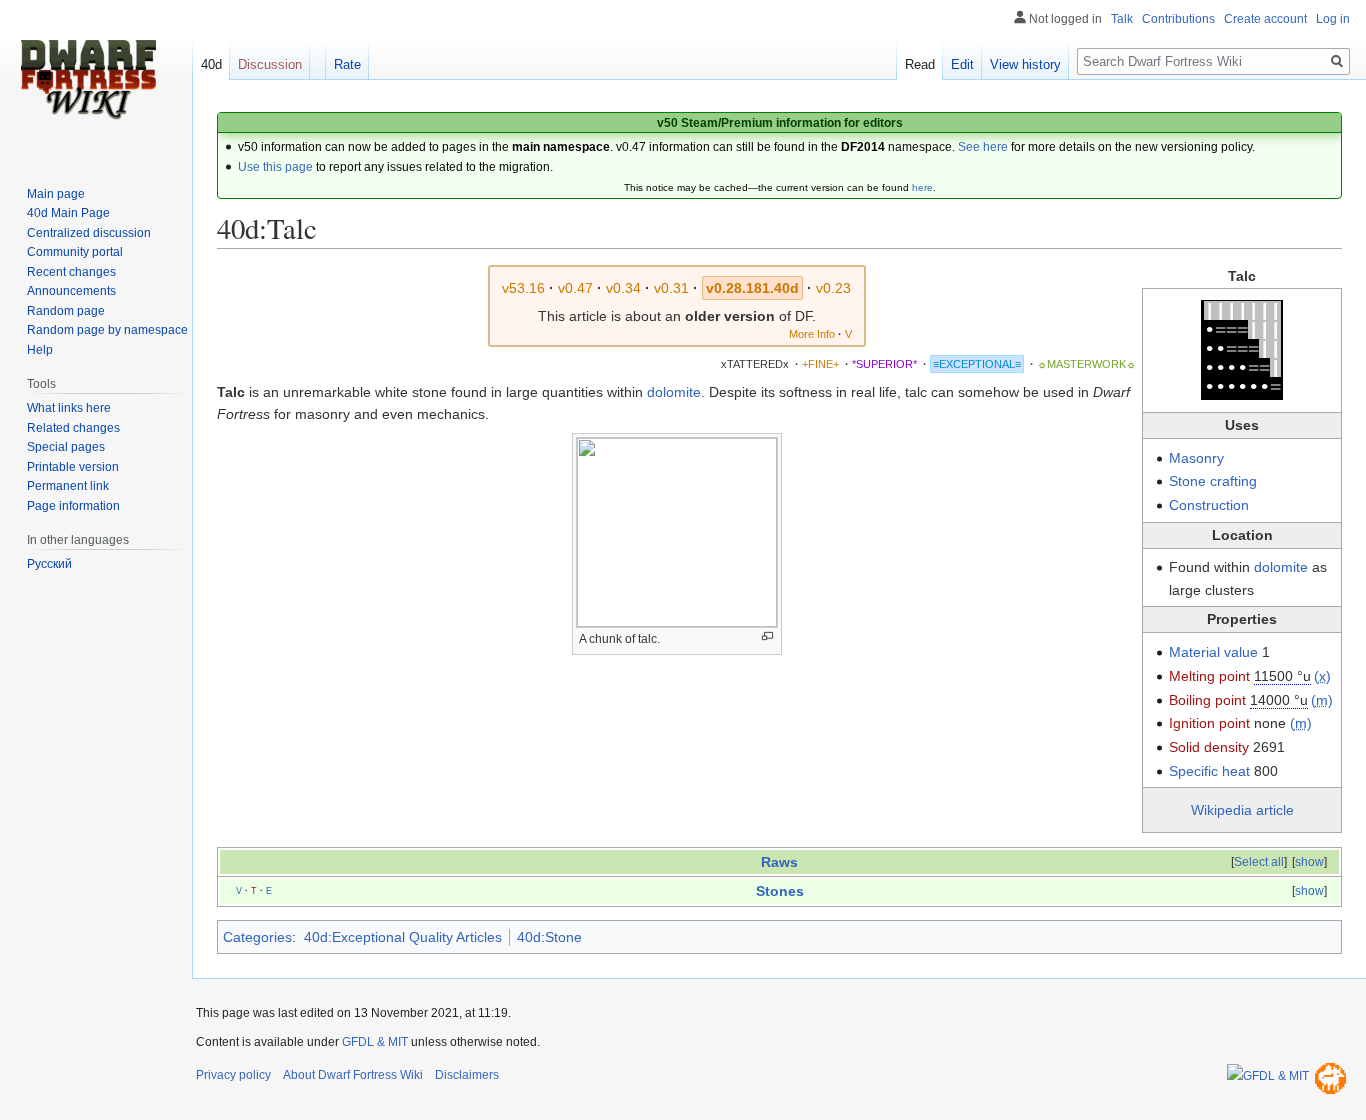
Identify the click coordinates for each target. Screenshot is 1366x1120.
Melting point (1209, 676)
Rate (347, 64)
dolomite (1281, 567)
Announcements (71, 291)
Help (40, 350)
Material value (1213, 652)
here (922, 187)
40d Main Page (68, 213)
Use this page (275, 167)
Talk (1122, 19)
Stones (780, 891)
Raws (779, 862)
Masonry (1196, 458)
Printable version (73, 467)
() (1322, 676)
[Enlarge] (767, 636)
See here (983, 147)
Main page (56, 194)
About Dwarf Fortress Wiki (353, 1075)
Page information (73, 506)
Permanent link (68, 486)
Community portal (75, 252)
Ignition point (1209, 723)
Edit (962, 64)
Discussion (270, 64)
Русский (49, 564)
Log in (1333, 19)
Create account (1265, 19)
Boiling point (1207, 700)
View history (1025, 64)
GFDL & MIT (375, 1042)
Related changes (73, 428)
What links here (69, 408)
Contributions (1178, 19)
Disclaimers (467, 1075)
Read (920, 64)
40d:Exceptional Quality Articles (403, 937)
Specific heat (1209, 771)
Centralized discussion (89, 233)
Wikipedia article (1242, 810)
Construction (1209, 505)
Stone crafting (1213, 481)
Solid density (1209, 747)
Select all (1259, 862)
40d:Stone (549, 937)
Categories (257, 937)
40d (211, 64)
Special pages (66, 447)
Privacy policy (233, 1075)
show (1309, 862)
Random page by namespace (107, 330)
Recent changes (71, 272)
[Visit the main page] (88, 80)
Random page (66, 311)
